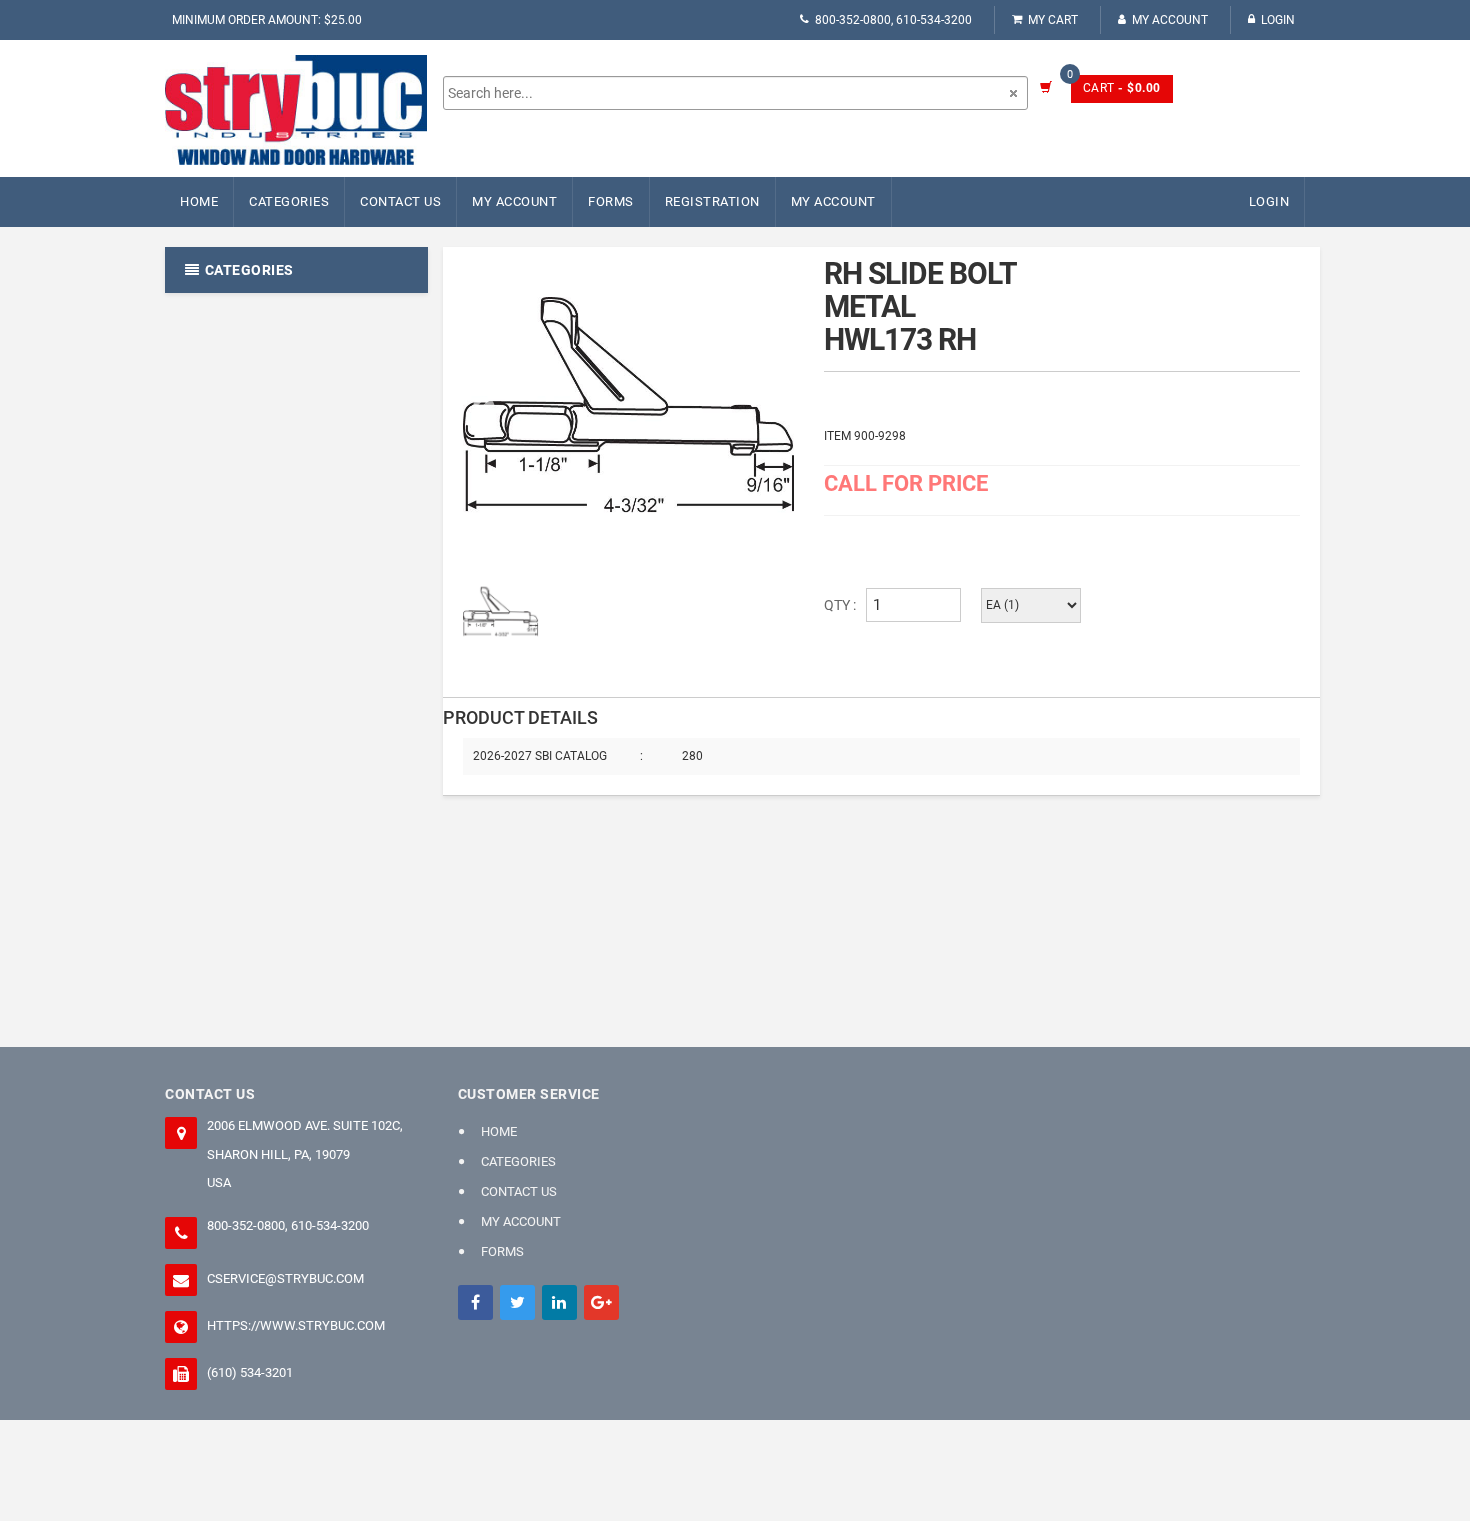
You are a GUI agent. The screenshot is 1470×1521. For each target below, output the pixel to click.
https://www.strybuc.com (296, 1325)
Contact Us (400, 201)
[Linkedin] (559, 1302)
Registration (712, 201)
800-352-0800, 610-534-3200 (893, 20)
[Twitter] (517, 1302)
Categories (289, 201)
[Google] (601, 1302)
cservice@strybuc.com (285, 1278)
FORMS (611, 201)
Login (1278, 20)
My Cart (1053, 20)
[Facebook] (475, 1302)
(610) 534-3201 (250, 1372)
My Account (1170, 20)
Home (199, 201)
